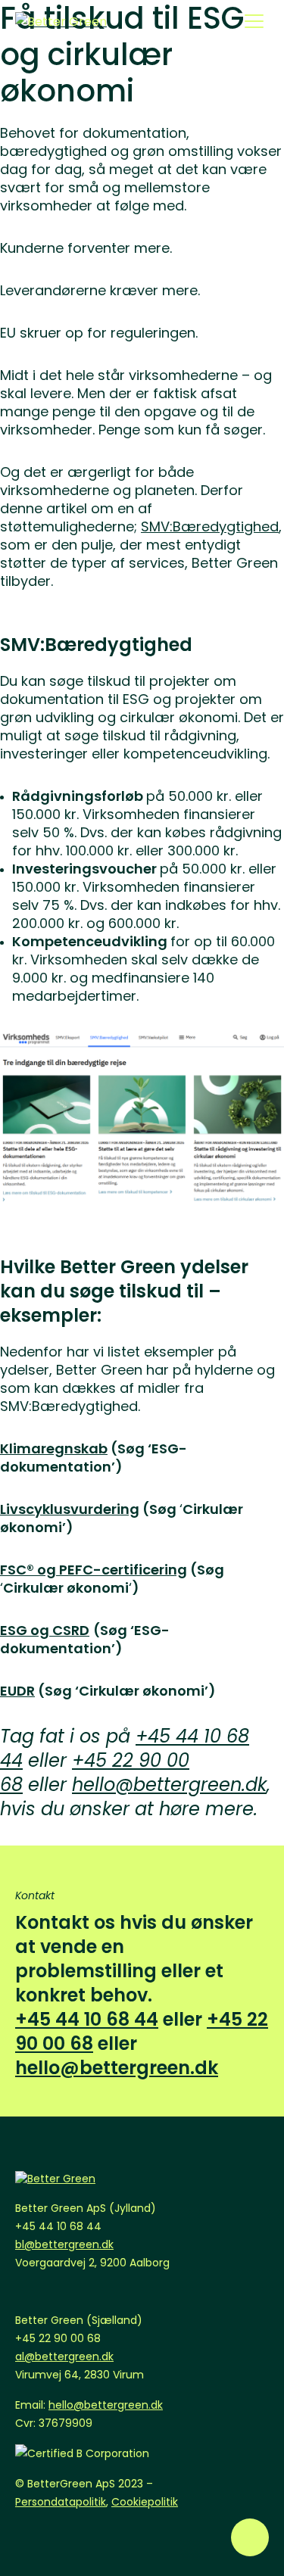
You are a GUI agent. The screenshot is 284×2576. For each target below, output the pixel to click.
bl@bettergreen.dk (64, 2244)
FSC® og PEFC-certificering (94, 1570)
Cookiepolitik (145, 2502)
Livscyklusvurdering (70, 1509)
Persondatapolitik (61, 2502)
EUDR (17, 1691)
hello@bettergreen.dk (169, 1785)
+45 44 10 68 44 (87, 2019)
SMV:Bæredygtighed (210, 526)
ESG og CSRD (45, 1630)
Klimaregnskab (54, 1448)
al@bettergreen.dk (64, 2356)
